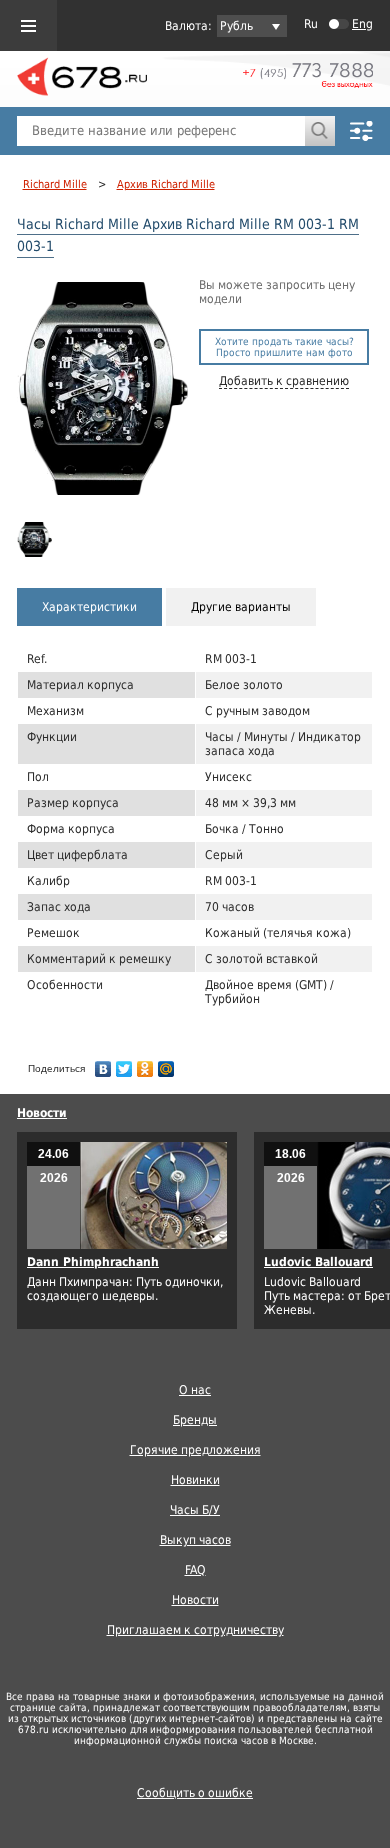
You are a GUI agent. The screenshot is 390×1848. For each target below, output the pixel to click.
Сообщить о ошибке (195, 1793)
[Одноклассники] (145, 1064)
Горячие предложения (195, 1450)
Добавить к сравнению (284, 381)
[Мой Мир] (166, 1064)
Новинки (195, 1480)
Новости (42, 1113)
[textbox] (161, 131)
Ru (311, 24)
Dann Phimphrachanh (93, 1262)
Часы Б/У (195, 1510)
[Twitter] (124, 1064)
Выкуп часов (195, 1540)
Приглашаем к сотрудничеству (195, 1630)
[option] (36, 539)
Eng (362, 24)
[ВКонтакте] (103, 1064)
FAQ (195, 1570)
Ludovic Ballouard (318, 1262)
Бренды (195, 1420)
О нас (195, 1390)
